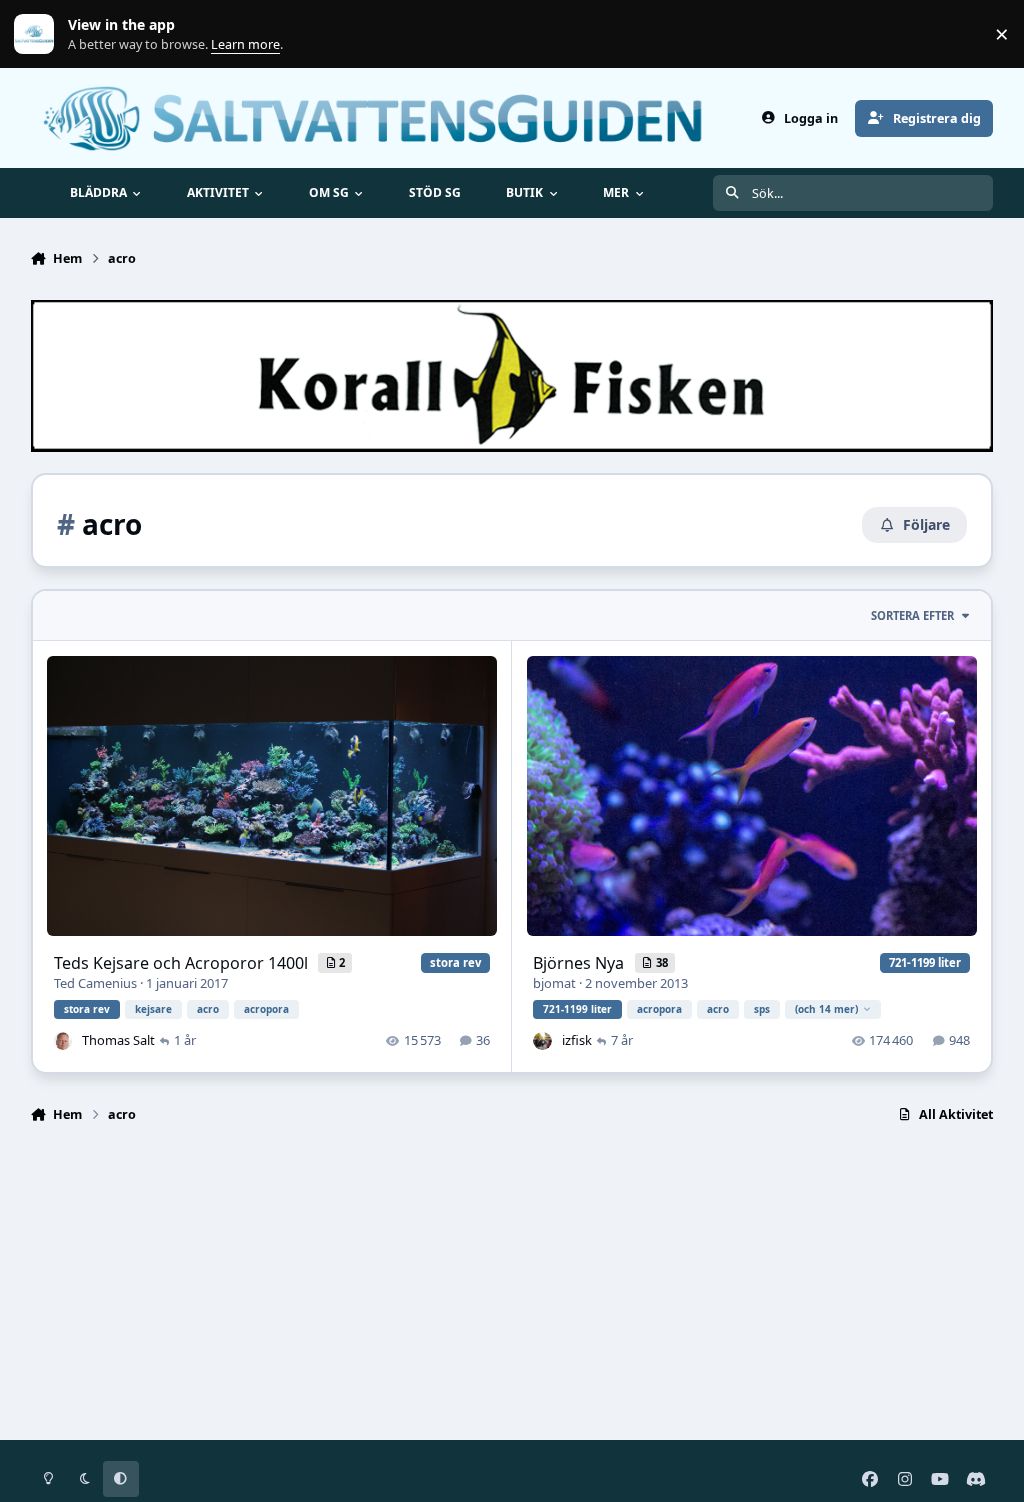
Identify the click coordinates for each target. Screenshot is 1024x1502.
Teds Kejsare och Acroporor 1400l (183, 963)
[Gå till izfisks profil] (542, 1041)
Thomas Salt (118, 1040)
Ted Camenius (95, 983)
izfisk (577, 1040)
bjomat (554, 983)
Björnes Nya (580, 963)
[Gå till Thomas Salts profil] (63, 1041)
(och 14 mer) (826, 1009)
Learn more (38, 34)
